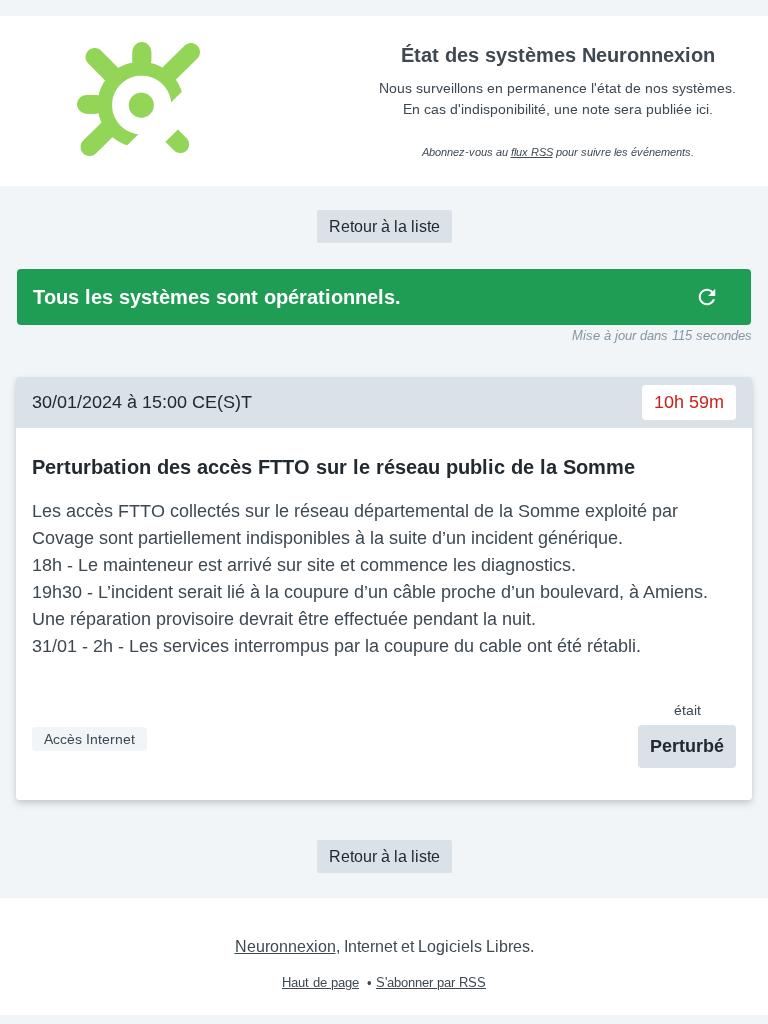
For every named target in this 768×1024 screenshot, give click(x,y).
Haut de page (320, 982)
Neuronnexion (285, 946)
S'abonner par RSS (431, 982)
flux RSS (532, 152)
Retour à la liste (384, 226)
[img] (707, 297)
